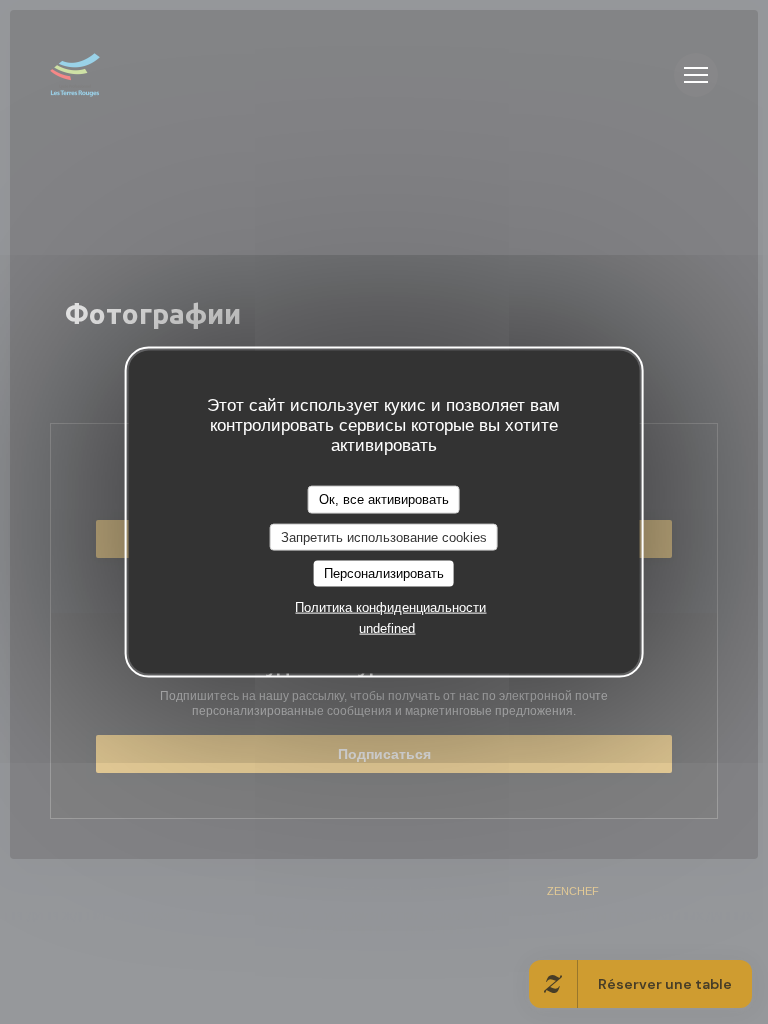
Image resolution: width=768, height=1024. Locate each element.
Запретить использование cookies (384, 536)
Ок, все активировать (384, 499)
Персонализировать (384, 573)
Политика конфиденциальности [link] (390, 606)
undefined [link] (387, 627)
